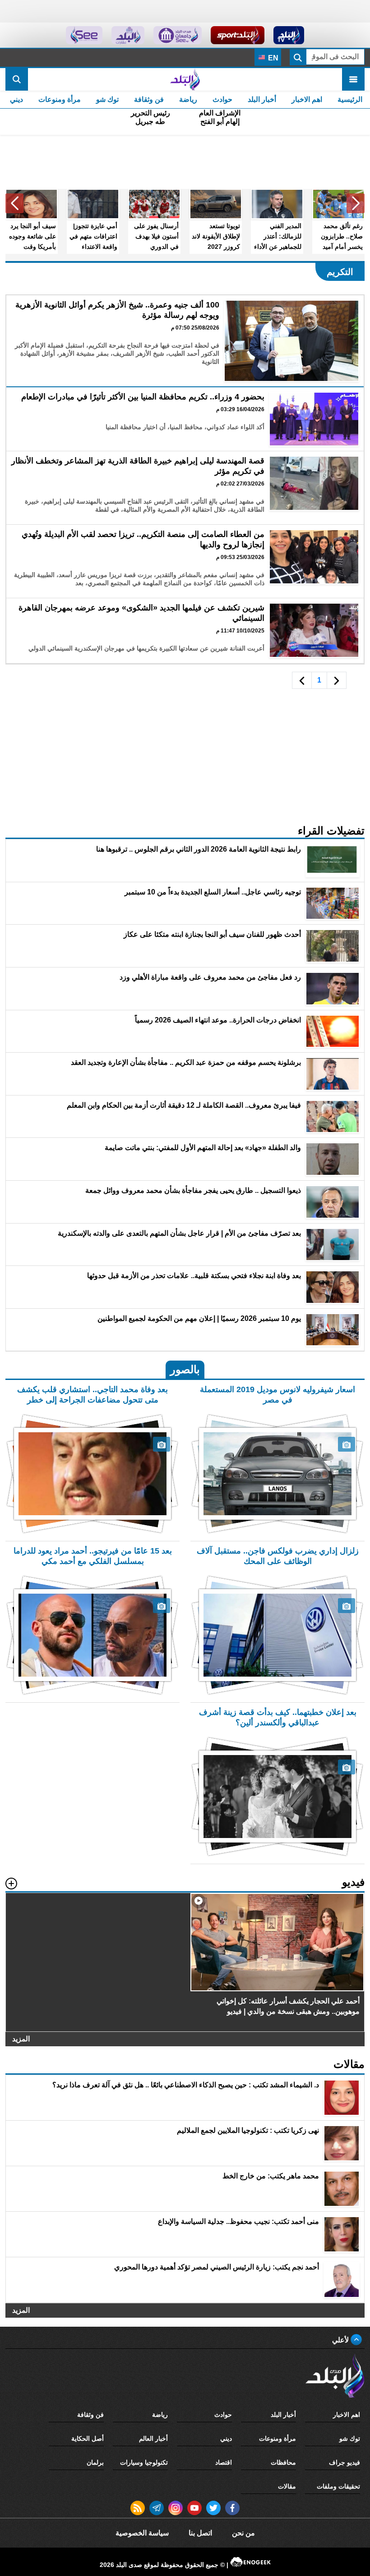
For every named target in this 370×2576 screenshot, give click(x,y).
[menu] (353, 79)
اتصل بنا (200, 2533)
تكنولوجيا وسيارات (144, 2462)
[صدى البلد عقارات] (128, 35)
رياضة (188, 99)
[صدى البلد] (185, 79)
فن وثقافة (149, 99)
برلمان (95, 2462)
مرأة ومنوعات (60, 99)
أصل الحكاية (88, 2438)
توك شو (107, 99)
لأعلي (341, 2340)
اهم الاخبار (307, 99)
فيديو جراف (345, 2462)
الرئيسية (350, 99)
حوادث (222, 99)
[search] (17, 79)
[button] (356, 203)
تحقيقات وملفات (338, 2486)
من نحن (243, 2533)
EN (272, 58)
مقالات (287, 2486)
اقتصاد (224, 2462)
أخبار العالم (153, 2438)
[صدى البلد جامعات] (178, 35)
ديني (16, 99)
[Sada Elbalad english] (84, 35)
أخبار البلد (262, 99)
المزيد (21, 2039)
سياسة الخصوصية (142, 2533)
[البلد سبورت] (238, 35)
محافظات (283, 2462)
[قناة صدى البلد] (289, 35)
